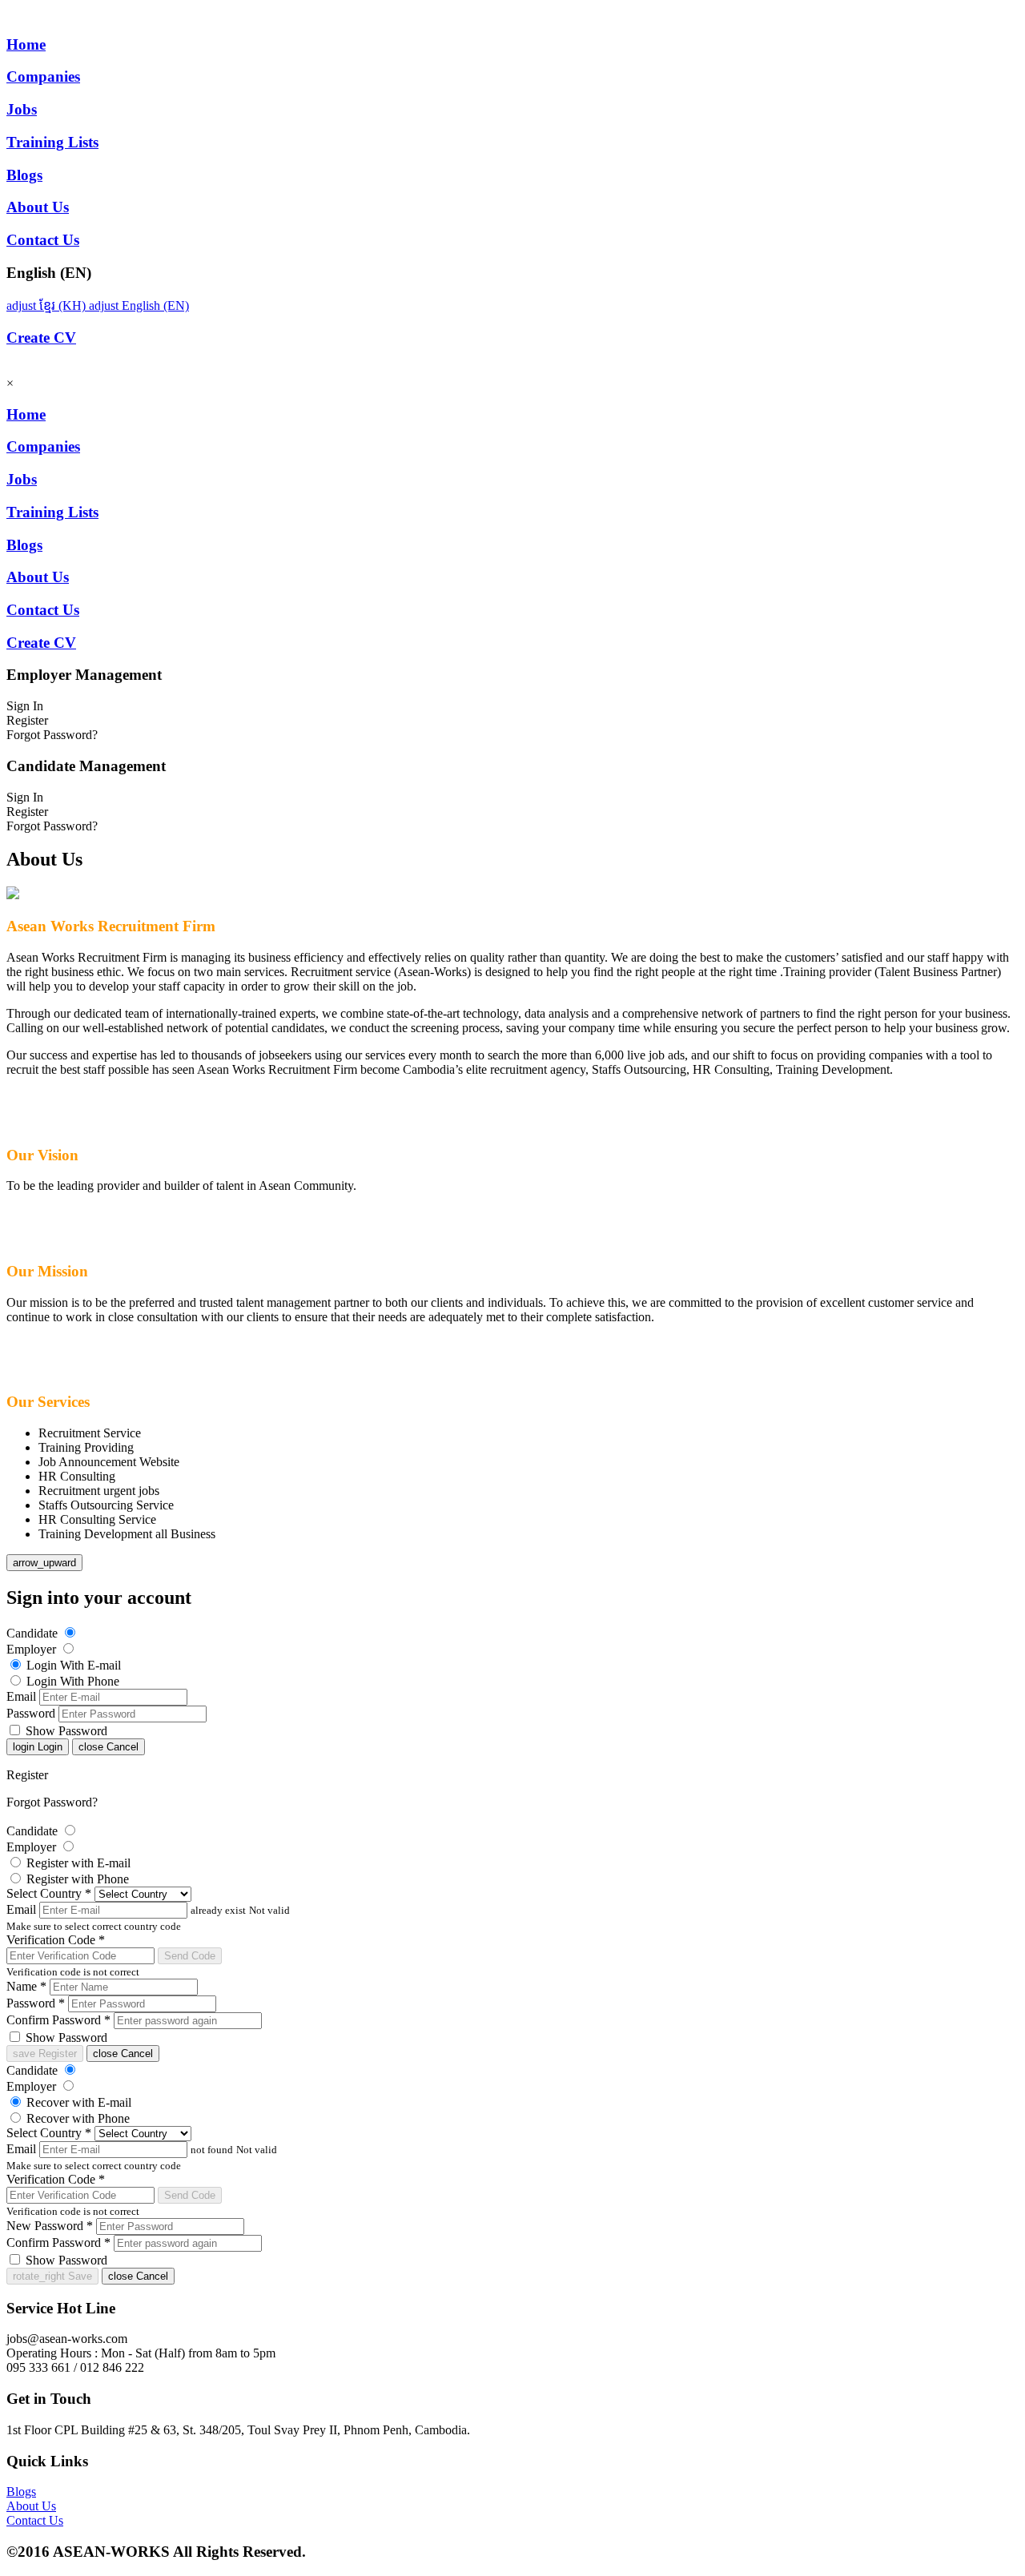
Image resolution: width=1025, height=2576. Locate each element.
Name (26, 1986)
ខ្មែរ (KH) (48, 305)
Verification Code (56, 1940)
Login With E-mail (74, 1665)
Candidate (32, 1633)
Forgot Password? (52, 1802)
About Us (31, 2506)
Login (38, 1747)
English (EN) (139, 305)
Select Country (49, 1893)
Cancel (109, 1747)
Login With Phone (73, 1681)
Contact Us (35, 2520)
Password (31, 1713)
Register (27, 1775)
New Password (50, 2226)
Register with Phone (78, 1879)
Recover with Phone (78, 2118)
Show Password (66, 1731)
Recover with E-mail (79, 2102)
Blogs (21, 2492)
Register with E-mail (78, 1863)
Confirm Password (58, 2020)
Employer (31, 1649)
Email (21, 1696)
